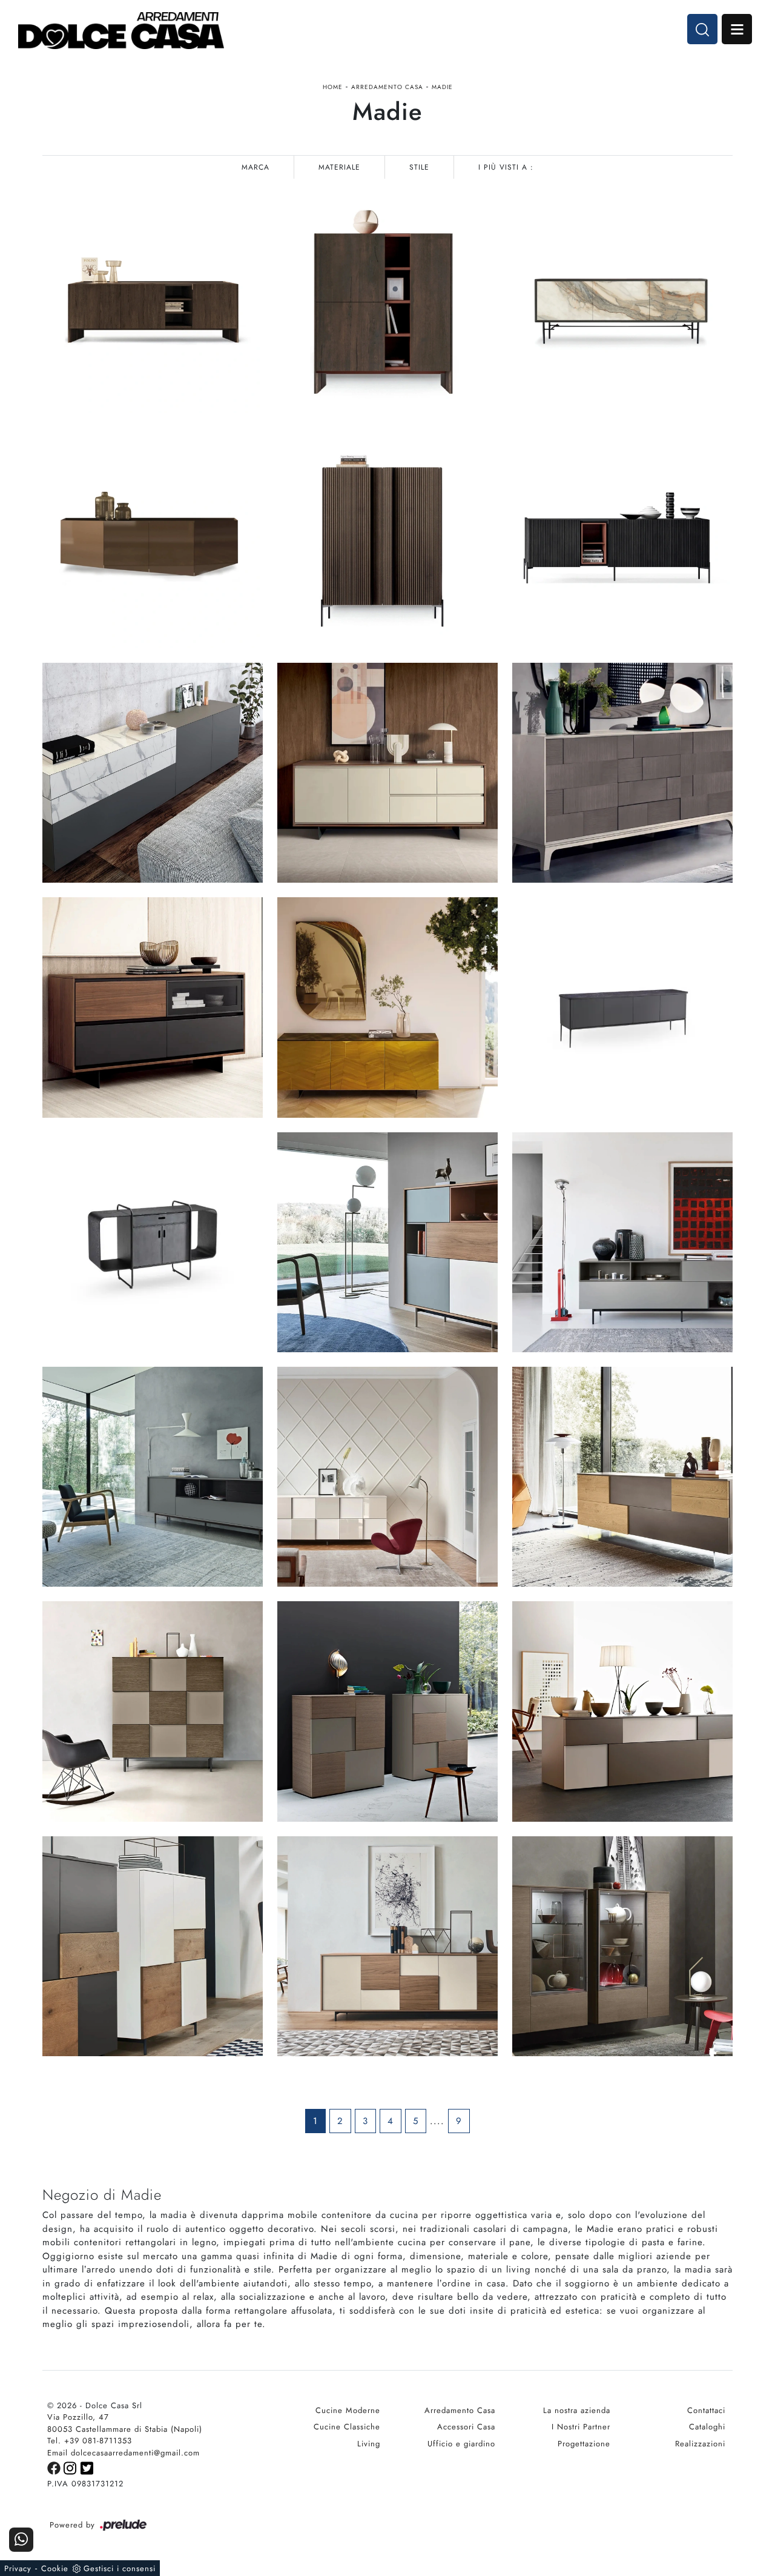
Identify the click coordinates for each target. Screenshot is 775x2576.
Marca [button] (256, 167)
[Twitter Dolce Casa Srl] (87, 2467)
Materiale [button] (339, 167)
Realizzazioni (700, 2444)
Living (369, 2444)
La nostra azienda (577, 2410)
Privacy (18, 2568)
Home (333, 87)
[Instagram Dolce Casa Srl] (72, 2467)
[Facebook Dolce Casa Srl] (55, 2467)
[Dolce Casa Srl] (121, 31)
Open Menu (737, 29)
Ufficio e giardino (461, 2444)
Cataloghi (707, 2427)
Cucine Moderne (348, 2410)
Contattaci (706, 2410)
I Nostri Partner (581, 2427)
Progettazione (584, 2444)
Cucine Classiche (347, 2427)
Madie (442, 87)
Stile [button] (419, 167)
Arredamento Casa (387, 87)
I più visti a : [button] (506, 167)
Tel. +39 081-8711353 (90, 2441)
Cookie (55, 2568)
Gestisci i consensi (120, 2568)
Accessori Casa (466, 2427)
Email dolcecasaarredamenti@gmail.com (124, 2453)
